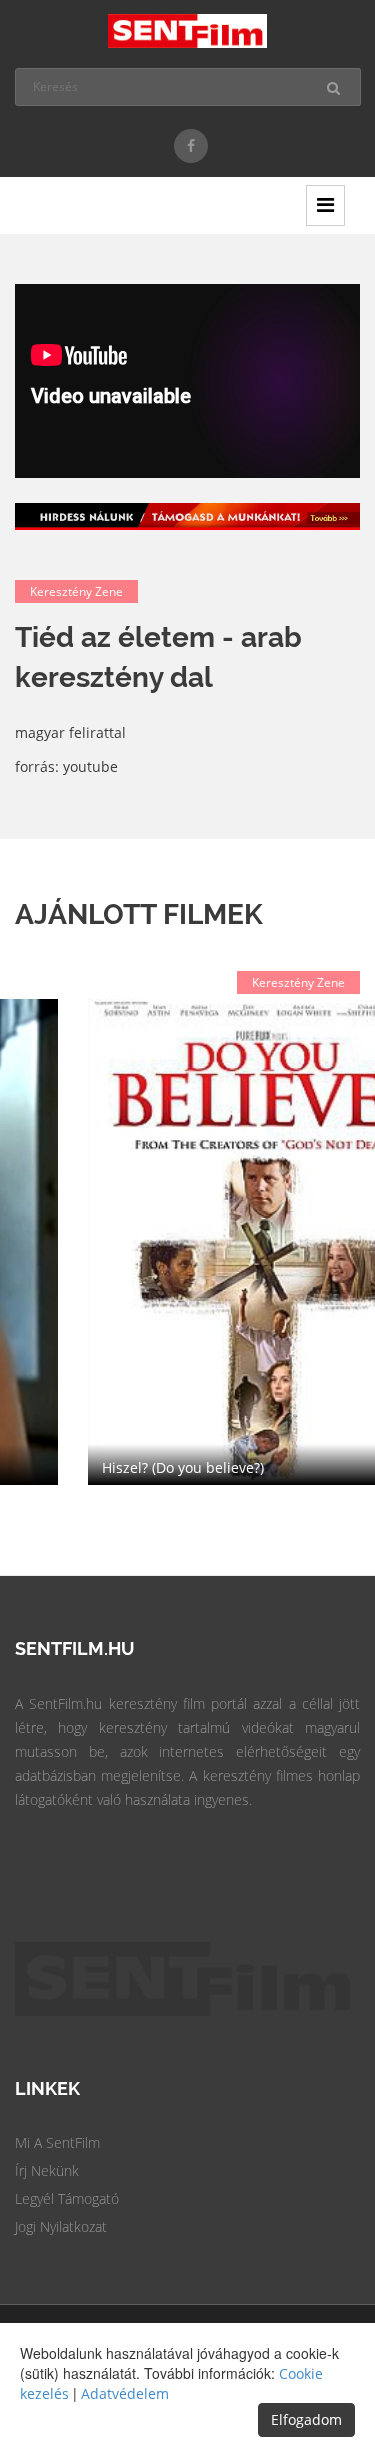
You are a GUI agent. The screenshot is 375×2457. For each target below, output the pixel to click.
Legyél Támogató (67, 2198)
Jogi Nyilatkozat (61, 2226)
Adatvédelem (125, 2393)
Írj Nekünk (47, 2170)
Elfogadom (306, 2419)
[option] (187, 1242)
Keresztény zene (76, 591)
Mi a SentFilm (57, 2142)
